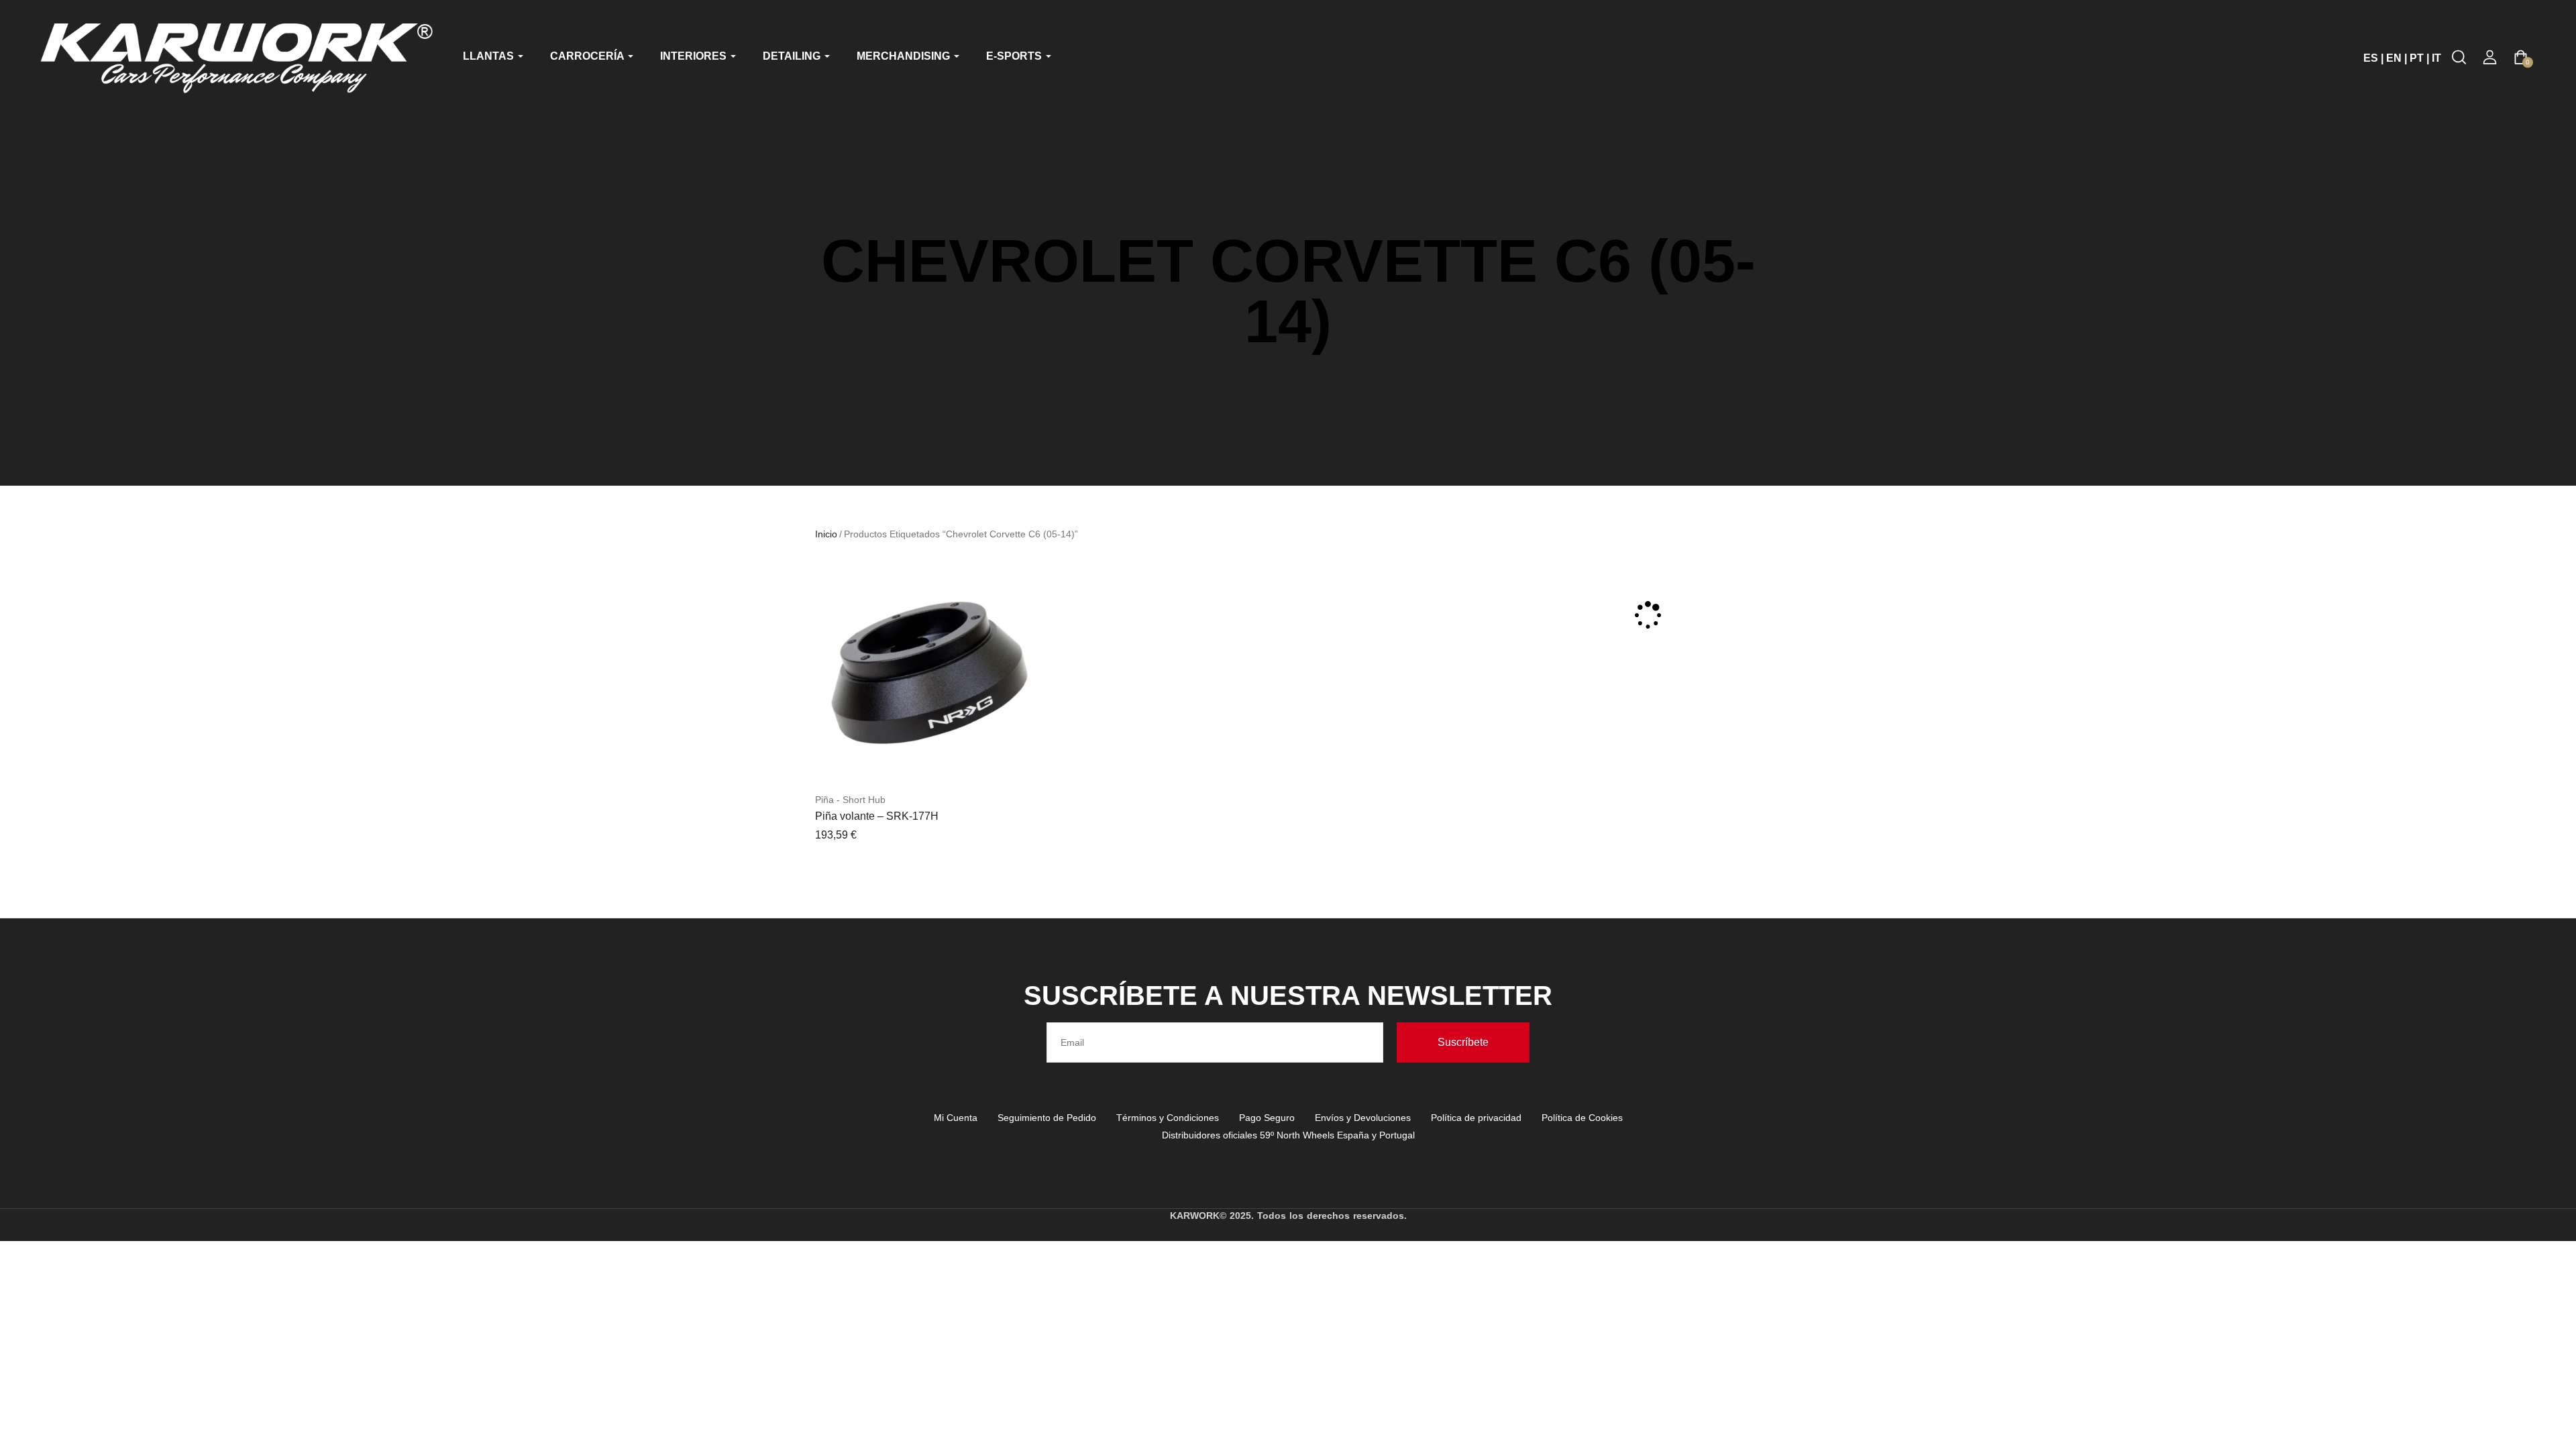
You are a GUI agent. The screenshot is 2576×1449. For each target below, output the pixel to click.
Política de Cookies (1582, 1118)
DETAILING (793, 56)
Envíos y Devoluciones (1363, 1118)
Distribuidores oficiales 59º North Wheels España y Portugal (1288, 1135)
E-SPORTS (1015, 56)
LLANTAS (490, 56)
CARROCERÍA (588, 56)
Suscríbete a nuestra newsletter (1288, 996)
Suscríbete (1463, 1042)
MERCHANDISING (905, 56)
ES (2371, 58)
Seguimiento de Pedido (1047, 1118)
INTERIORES (695, 56)
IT (2436, 58)
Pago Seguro (1267, 1118)
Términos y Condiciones (1168, 1118)
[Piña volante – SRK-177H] (926, 673)
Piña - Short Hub (850, 800)
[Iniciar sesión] (2490, 57)
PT (2417, 58)
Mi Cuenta (956, 1118)
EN (2394, 58)
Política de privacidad (1476, 1118)
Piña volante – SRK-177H (877, 816)
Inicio (826, 534)
